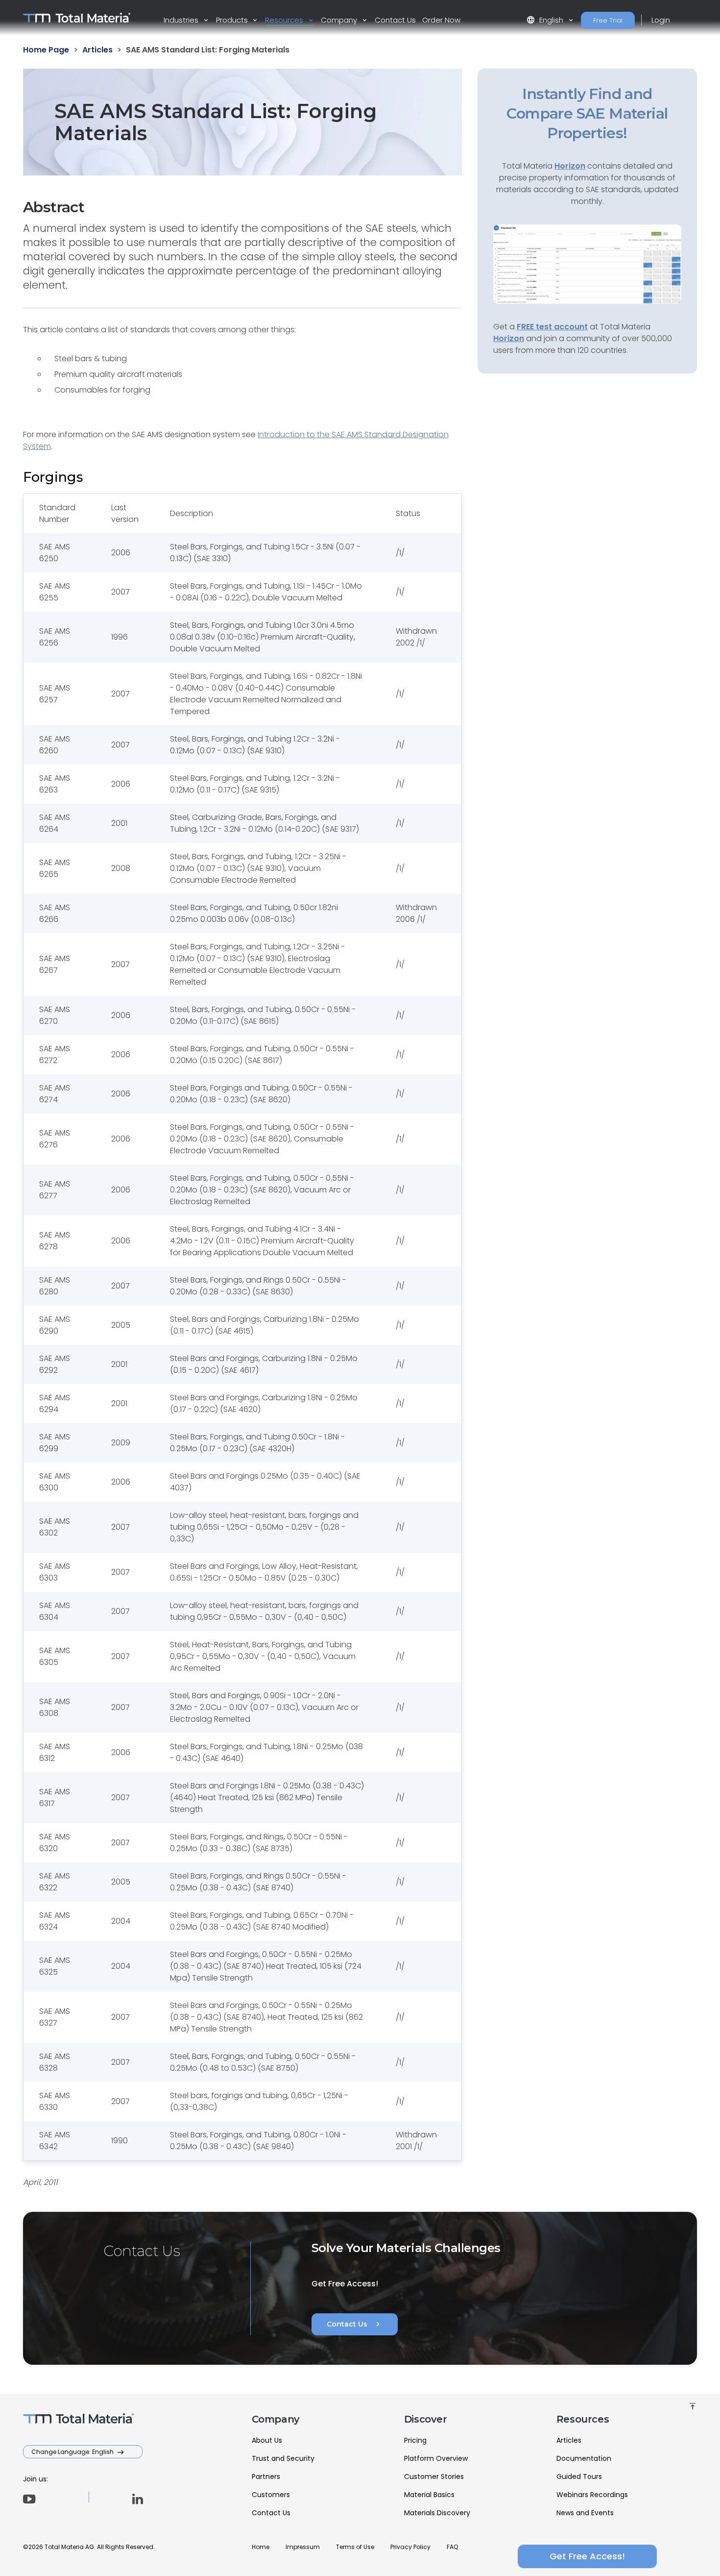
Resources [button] (285, 20)
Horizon (509, 338)
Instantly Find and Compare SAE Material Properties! (587, 113)
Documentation (584, 2458)
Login (661, 20)
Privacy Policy (410, 2547)
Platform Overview (436, 2458)
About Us (267, 2440)
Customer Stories (434, 2477)
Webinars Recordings (592, 2495)
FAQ (452, 2547)
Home (261, 2547)
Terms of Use (355, 2547)
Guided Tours (579, 2477)
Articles (569, 2440)
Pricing (415, 2440)
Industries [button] (182, 20)
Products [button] (233, 20)
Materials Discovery (437, 2513)
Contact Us (395, 20)
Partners (266, 2477)
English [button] (546, 20)
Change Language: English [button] (73, 2452)
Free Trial (608, 20)
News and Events (585, 2513)
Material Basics (429, 2495)
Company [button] (340, 20)
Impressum (303, 2547)
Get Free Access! (587, 2556)
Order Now (441, 20)
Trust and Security (283, 2458)
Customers (271, 2495)
